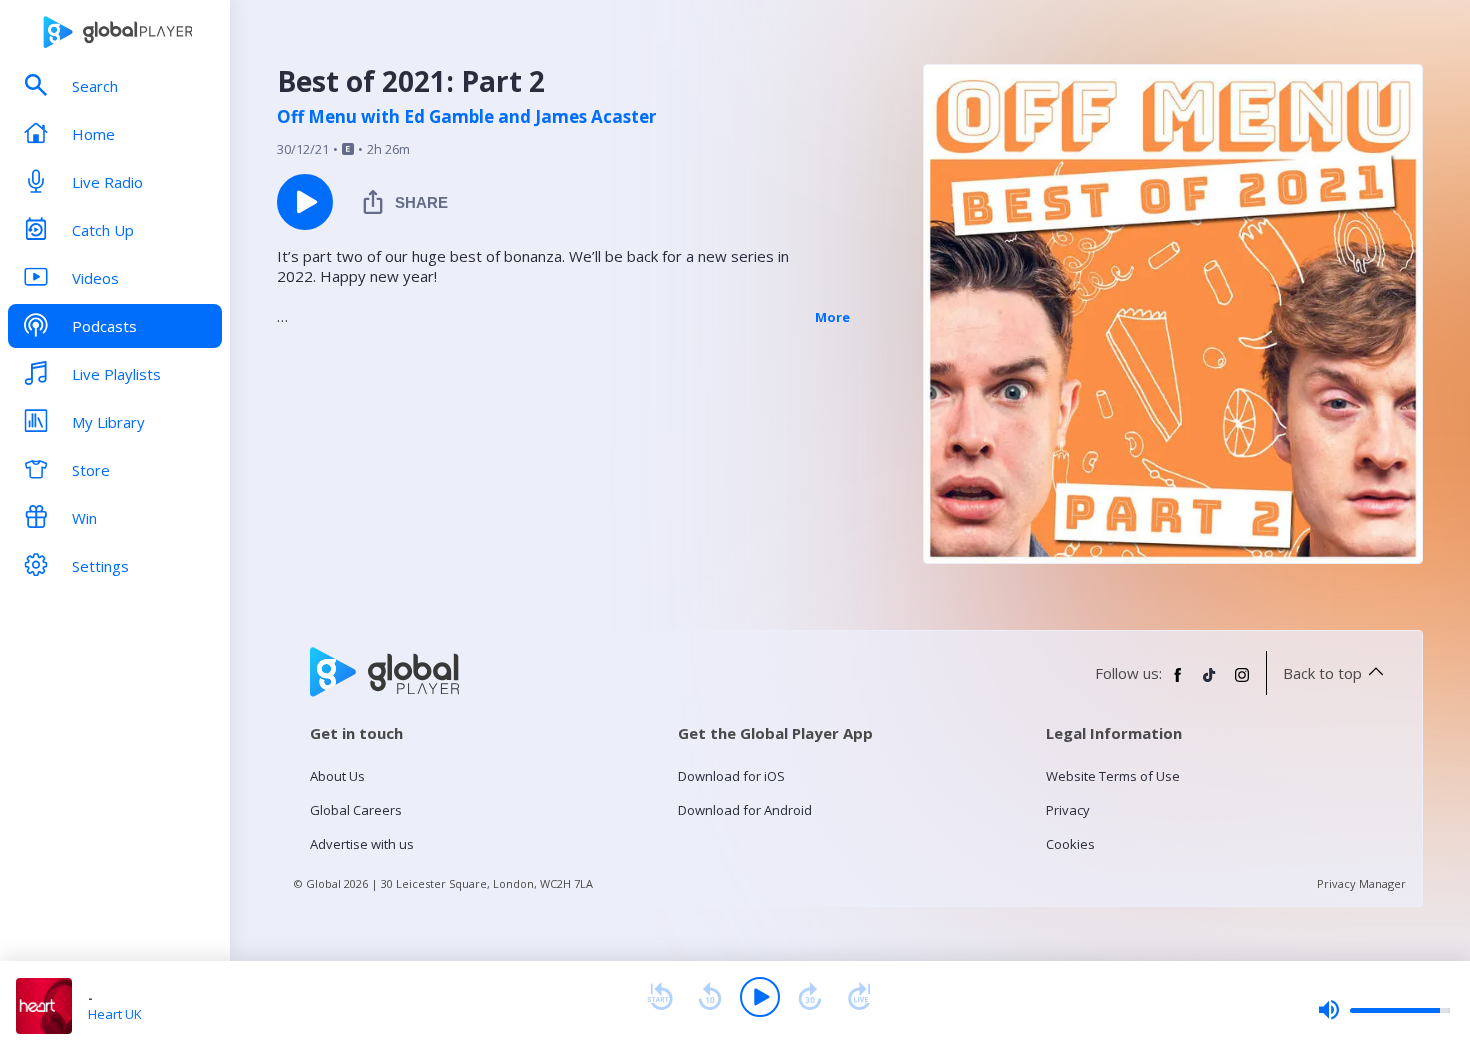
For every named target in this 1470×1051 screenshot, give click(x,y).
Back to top (1322, 673)
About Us (337, 776)
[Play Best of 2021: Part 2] (305, 202)
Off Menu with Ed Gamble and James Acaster (466, 117)
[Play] (760, 997)
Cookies (1070, 844)
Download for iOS (731, 776)
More (832, 317)
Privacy (1068, 810)
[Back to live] (860, 997)
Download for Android (745, 810)
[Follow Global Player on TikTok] (1210, 683)
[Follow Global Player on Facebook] (1178, 683)
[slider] (1384, 1010)
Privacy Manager (1361, 883)
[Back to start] (660, 997)
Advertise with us (362, 844)
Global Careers (356, 810)
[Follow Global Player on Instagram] (1242, 683)
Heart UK (115, 1014)
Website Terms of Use (1113, 776)
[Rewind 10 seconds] (710, 997)
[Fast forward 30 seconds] (810, 997)
